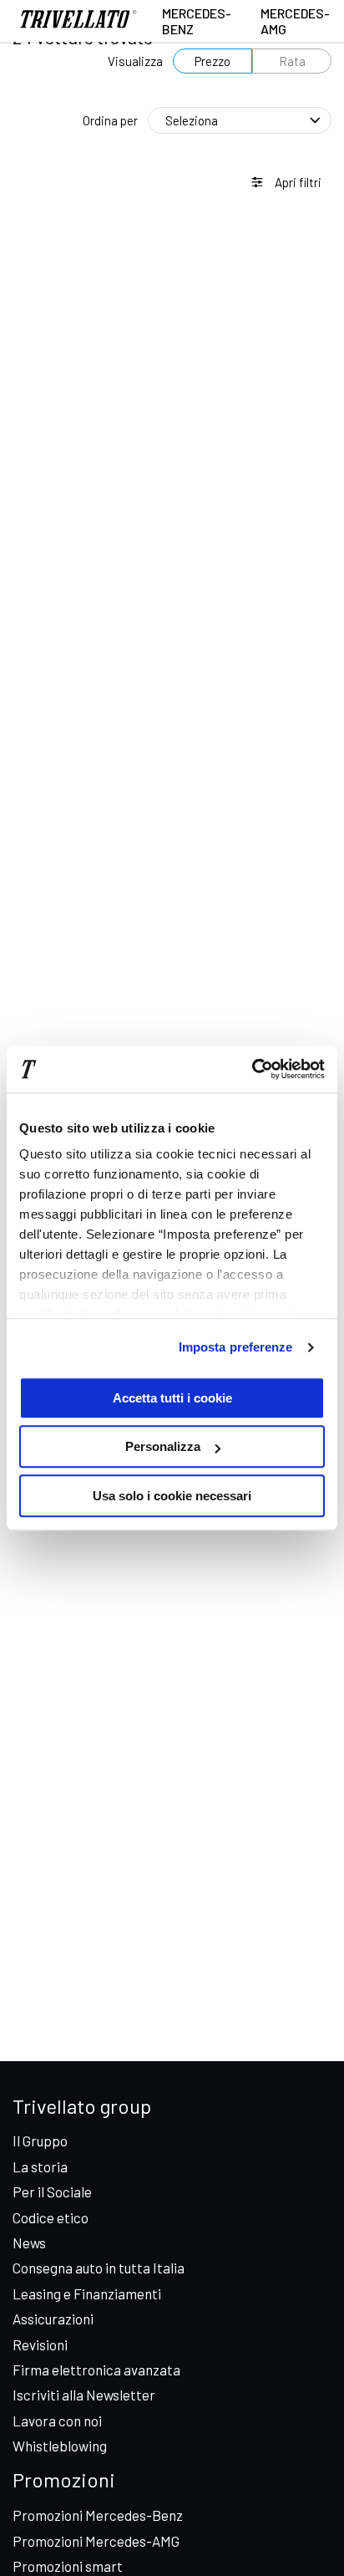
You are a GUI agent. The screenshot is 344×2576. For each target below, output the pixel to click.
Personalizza (163, 1446)
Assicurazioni (53, 2319)
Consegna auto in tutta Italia (99, 2268)
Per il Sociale (52, 2192)
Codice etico (51, 2217)
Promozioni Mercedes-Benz (98, 2515)
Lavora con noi (57, 2421)
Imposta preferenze (236, 1347)
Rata (292, 61)
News (29, 2243)
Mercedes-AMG (295, 21)
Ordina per (110, 120)
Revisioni (40, 2344)
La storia (40, 2166)
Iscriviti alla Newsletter (84, 2395)
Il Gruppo (40, 2141)
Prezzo (212, 61)
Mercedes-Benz (197, 21)
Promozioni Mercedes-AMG (96, 2541)
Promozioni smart (68, 2566)
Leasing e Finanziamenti (87, 2293)
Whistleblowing (60, 2446)
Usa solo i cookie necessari (172, 1496)
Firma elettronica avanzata (96, 2370)
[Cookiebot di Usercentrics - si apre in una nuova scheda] (252, 1069)
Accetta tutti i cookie (172, 1398)
